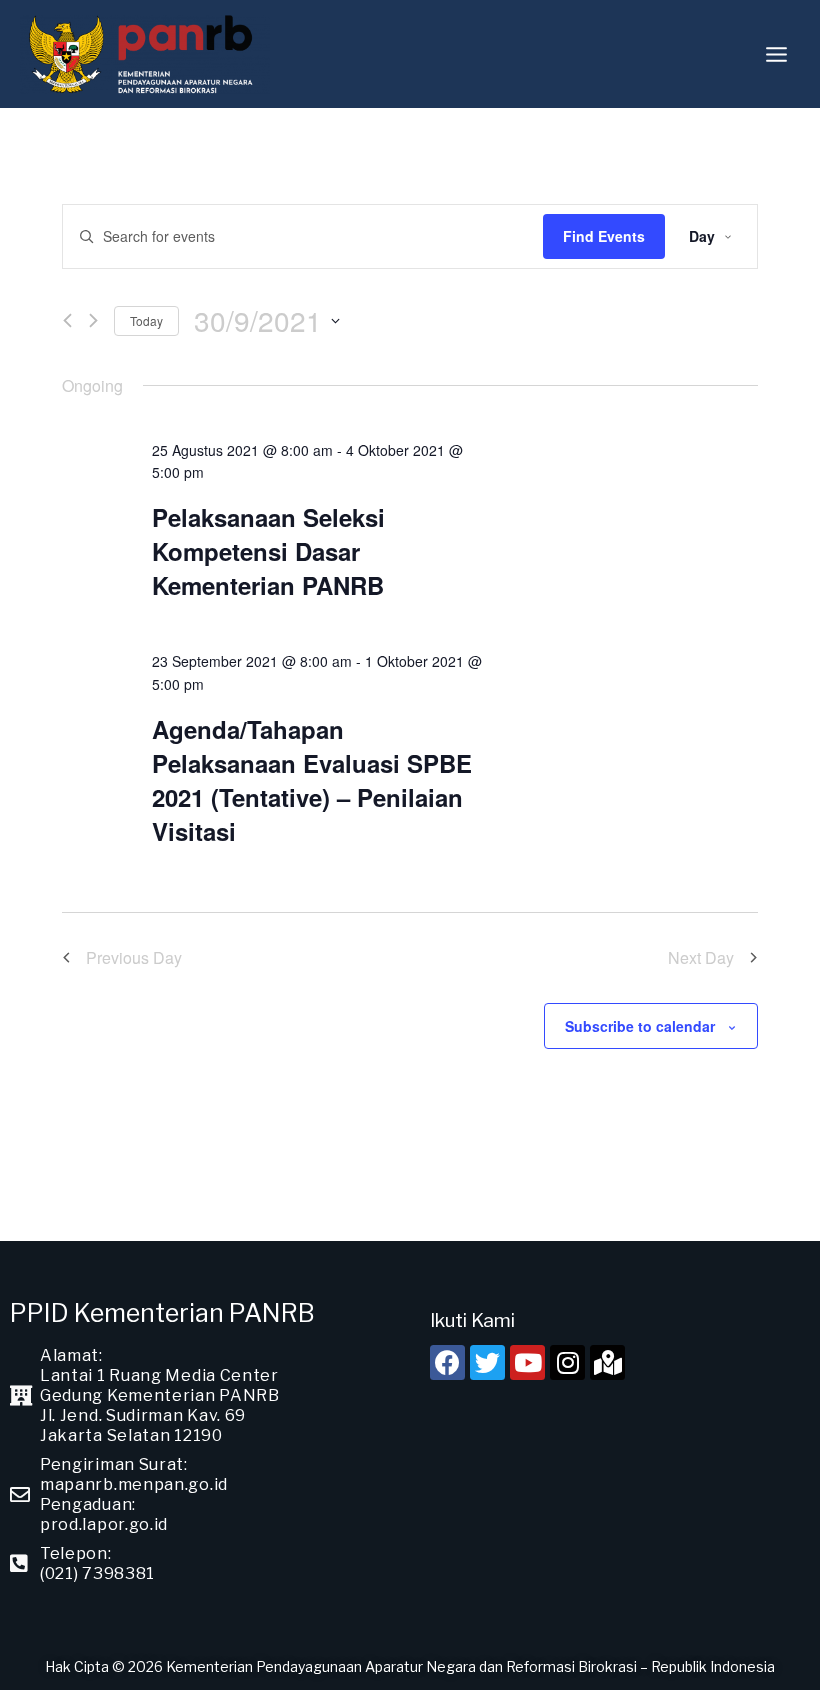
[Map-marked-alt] (607, 1362)
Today (146, 320)
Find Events (604, 236)
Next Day (701, 957)
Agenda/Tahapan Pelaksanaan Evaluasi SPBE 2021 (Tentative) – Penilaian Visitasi (312, 780)
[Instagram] (567, 1362)
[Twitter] (487, 1362)
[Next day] (93, 320)
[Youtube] (527, 1362)
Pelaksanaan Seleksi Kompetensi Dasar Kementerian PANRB (268, 551)
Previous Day (134, 957)
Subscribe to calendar (640, 1026)
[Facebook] (447, 1362)
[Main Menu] (776, 54)
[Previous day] (67, 320)
